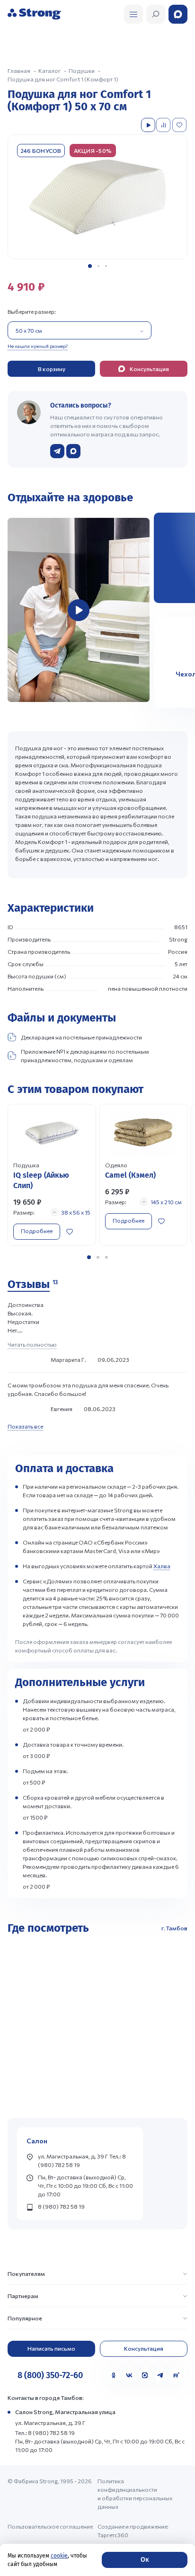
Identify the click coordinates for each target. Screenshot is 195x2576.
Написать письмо (51, 2348)
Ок (145, 2560)
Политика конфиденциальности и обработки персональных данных (135, 2494)
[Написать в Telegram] (57, 451)
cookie (59, 2556)
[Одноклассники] (114, 2375)
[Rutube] (176, 2375)
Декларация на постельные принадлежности (81, 1037)
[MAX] (145, 2375)
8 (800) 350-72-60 (50, 2375)
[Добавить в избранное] (180, 125)
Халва (162, 1566)
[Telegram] (160, 2375)
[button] (90, 266)
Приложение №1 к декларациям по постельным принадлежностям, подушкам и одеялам (85, 1056)
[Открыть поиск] (133, 14)
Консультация (144, 2348)
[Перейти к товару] (52, 1175)
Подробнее (37, 1231)
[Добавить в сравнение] (164, 125)
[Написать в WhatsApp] (73, 451)
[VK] (129, 2375)
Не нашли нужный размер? (38, 346)
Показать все (25, 1426)
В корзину (52, 369)
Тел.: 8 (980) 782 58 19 (45, 2433)
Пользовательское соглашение (50, 2526)
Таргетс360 (113, 2535)
